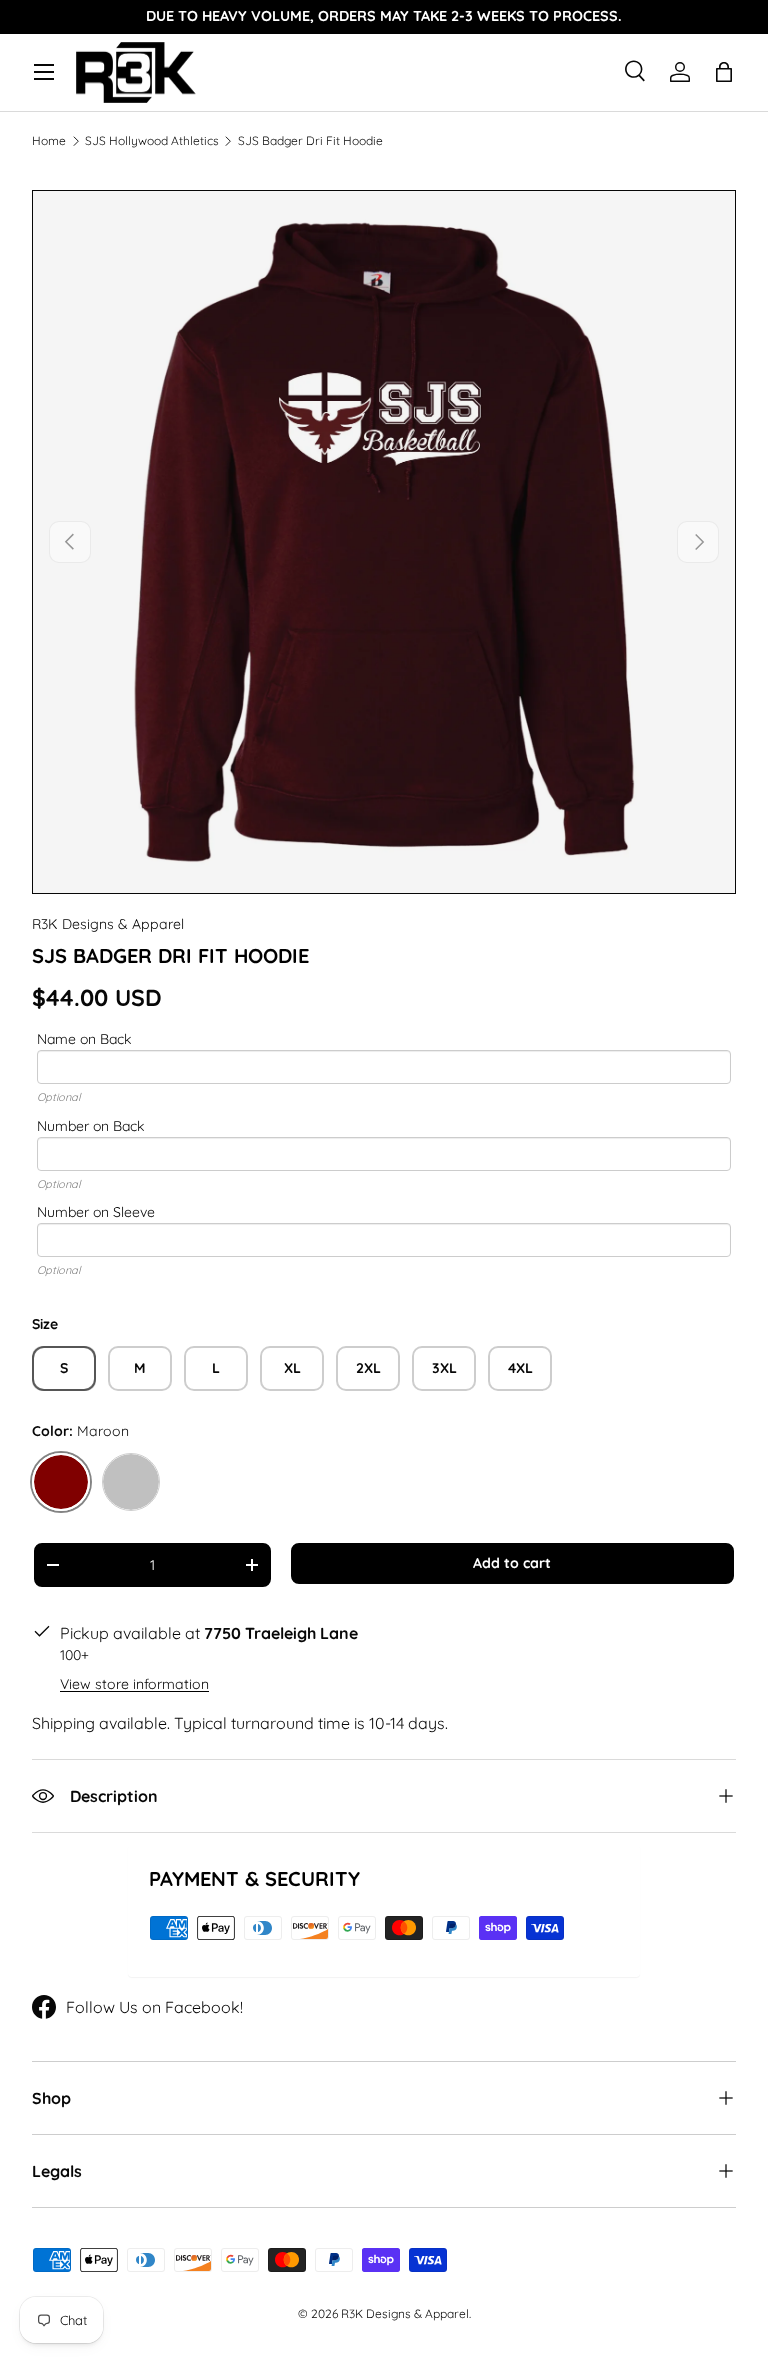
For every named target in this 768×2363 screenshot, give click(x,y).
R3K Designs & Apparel (108, 924)
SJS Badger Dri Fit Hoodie (310, 141)
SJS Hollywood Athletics (152, 141)
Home (49, 141)
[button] (724, 72)
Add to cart (512, 1563)
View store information (134, 1684)
